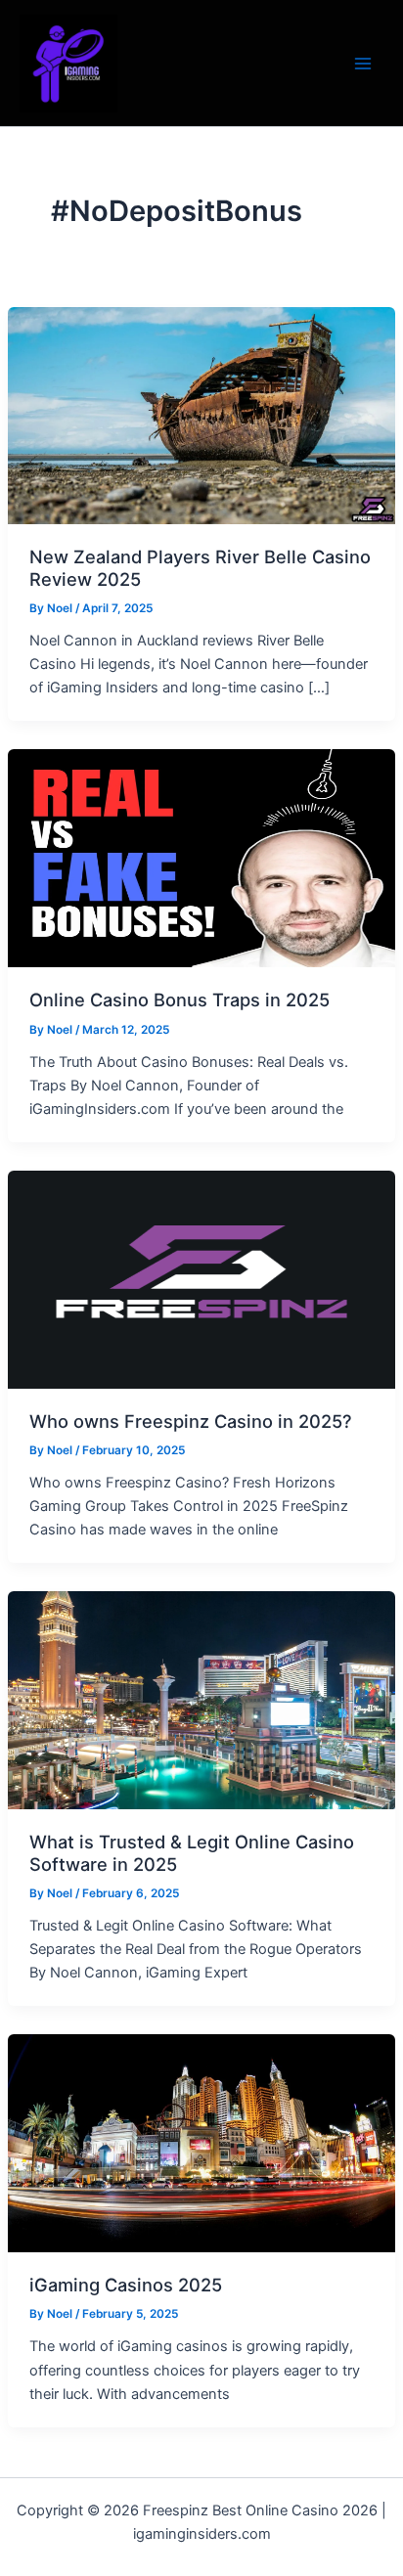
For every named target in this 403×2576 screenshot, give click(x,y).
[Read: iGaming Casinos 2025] (201, 2143)
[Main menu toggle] (363, 64)
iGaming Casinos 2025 (126, 2285)
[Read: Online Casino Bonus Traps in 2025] (201, 858)
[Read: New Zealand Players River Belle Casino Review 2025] (201, 415)
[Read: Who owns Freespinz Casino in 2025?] (201, 1278)
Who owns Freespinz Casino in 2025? (191, 1421)
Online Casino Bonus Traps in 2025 (179, 999)
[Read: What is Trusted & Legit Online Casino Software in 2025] (201, 1700)
